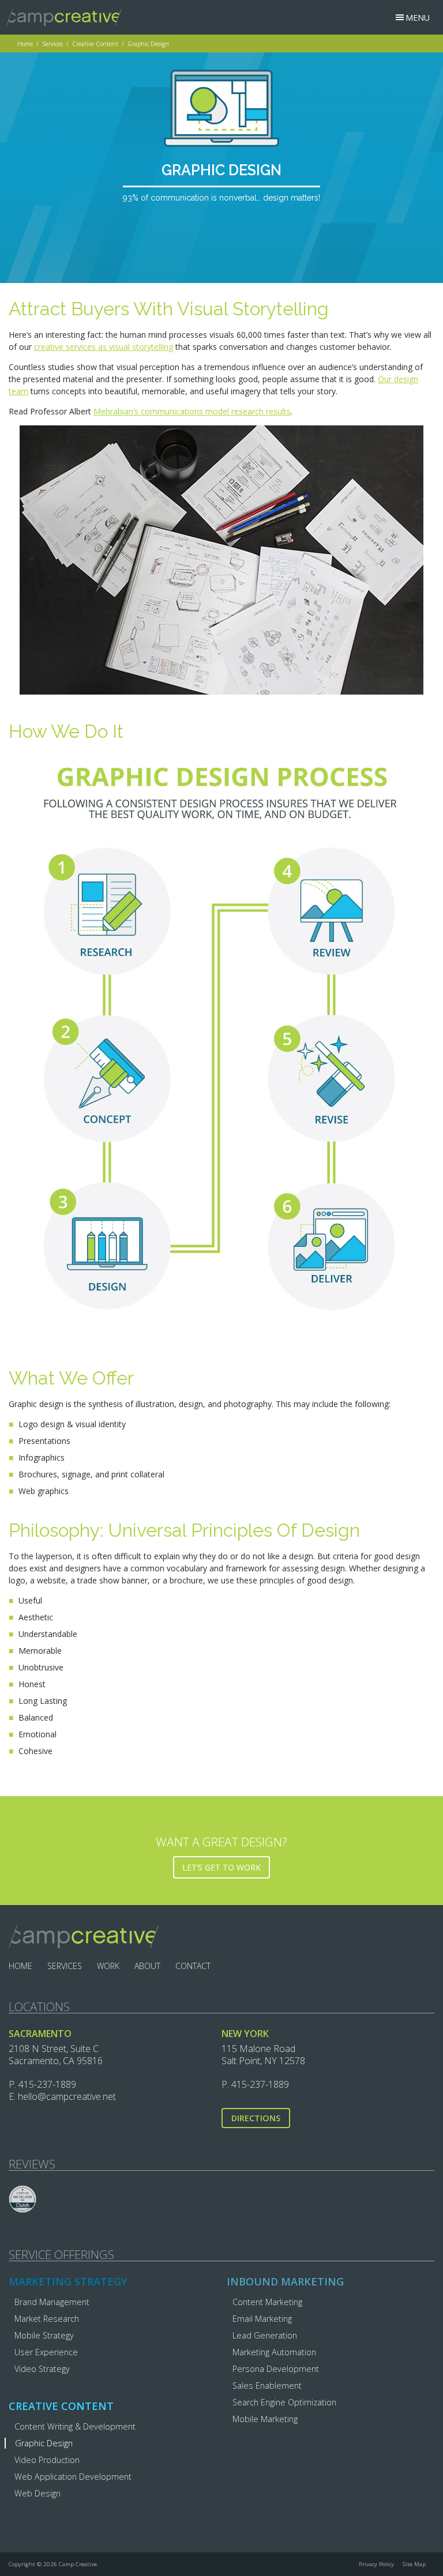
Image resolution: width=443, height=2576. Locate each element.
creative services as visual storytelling (104, 347)
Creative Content (95, 44)
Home (25, 44)
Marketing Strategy (68, 2281)
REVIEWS (32, 2164)
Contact (193, 1966)
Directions (256, 2118)
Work (108, 1966)
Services (52, 44)
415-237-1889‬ (47, 2084)
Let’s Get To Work (221, 1867)
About (147, 1966)
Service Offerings (61, 2255)
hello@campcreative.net (67, 2096)
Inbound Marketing (285, 2281)
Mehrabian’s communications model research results (192, 411)
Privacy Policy (376, 2564)
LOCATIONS (39, 2007)
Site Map (414, 2564)
